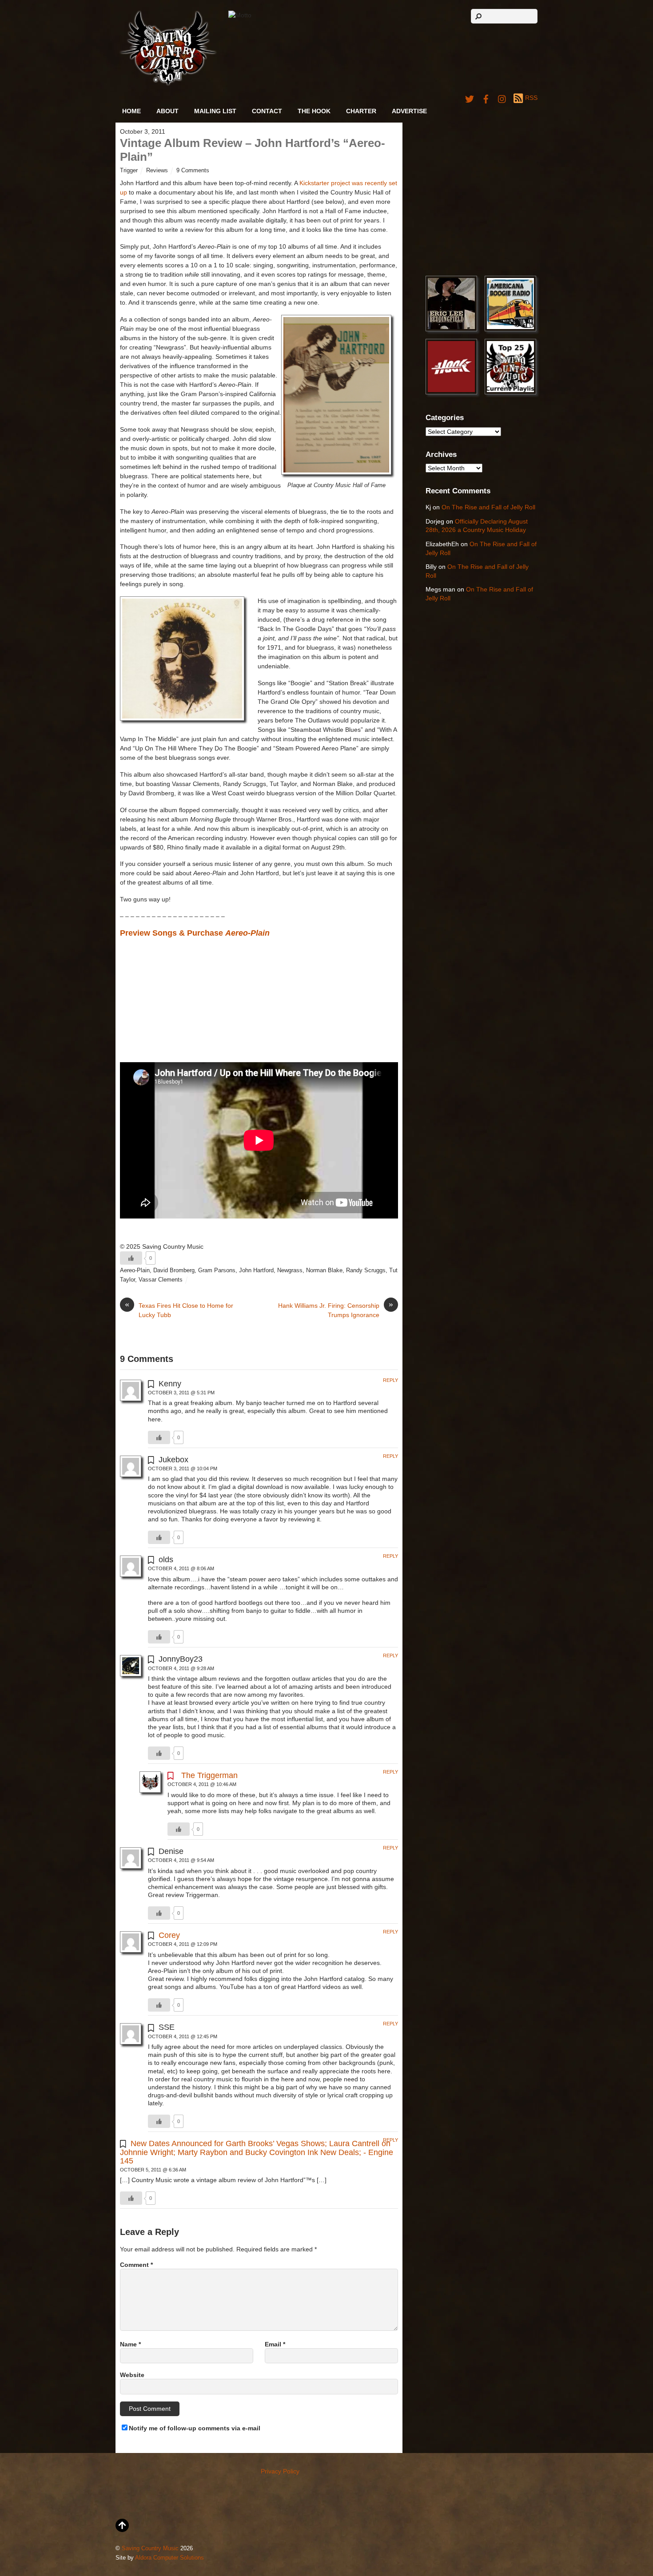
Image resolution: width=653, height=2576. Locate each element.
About (167, 111)
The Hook (314, 111)
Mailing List (215, 111)
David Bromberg (174, 1270)
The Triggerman (209, 1775)
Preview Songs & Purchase (195, 933)
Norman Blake (324, 1270)
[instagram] (502, 98)
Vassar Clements (161, 1280)
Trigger (129, 171)
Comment (136, 2265)
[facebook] (486, 98)
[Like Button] (131, 1258)
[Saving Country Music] (168, 84)
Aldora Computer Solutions (169, 2558)
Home (131, 111)
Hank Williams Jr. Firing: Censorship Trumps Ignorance (336, 1310)
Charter (361, 111)
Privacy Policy (280, 2471)
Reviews (157, 171)
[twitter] (470, 98)
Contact (267, 111)
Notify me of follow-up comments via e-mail (195, 2428)
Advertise (409, 111)
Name (130, 2344)
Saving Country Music (150, 2548)
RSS (531, 98)
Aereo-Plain (135, 1270)
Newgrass (290, 1270)
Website (132, 2375)
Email (275, 2344)
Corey (169, 1935)
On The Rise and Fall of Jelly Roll (488, 507)
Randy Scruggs (366, 1270)
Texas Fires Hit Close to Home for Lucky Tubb (179, 1310)
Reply (390, 1380)
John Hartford (256, 1270)
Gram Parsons (217, 1270)
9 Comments (193, 171)
